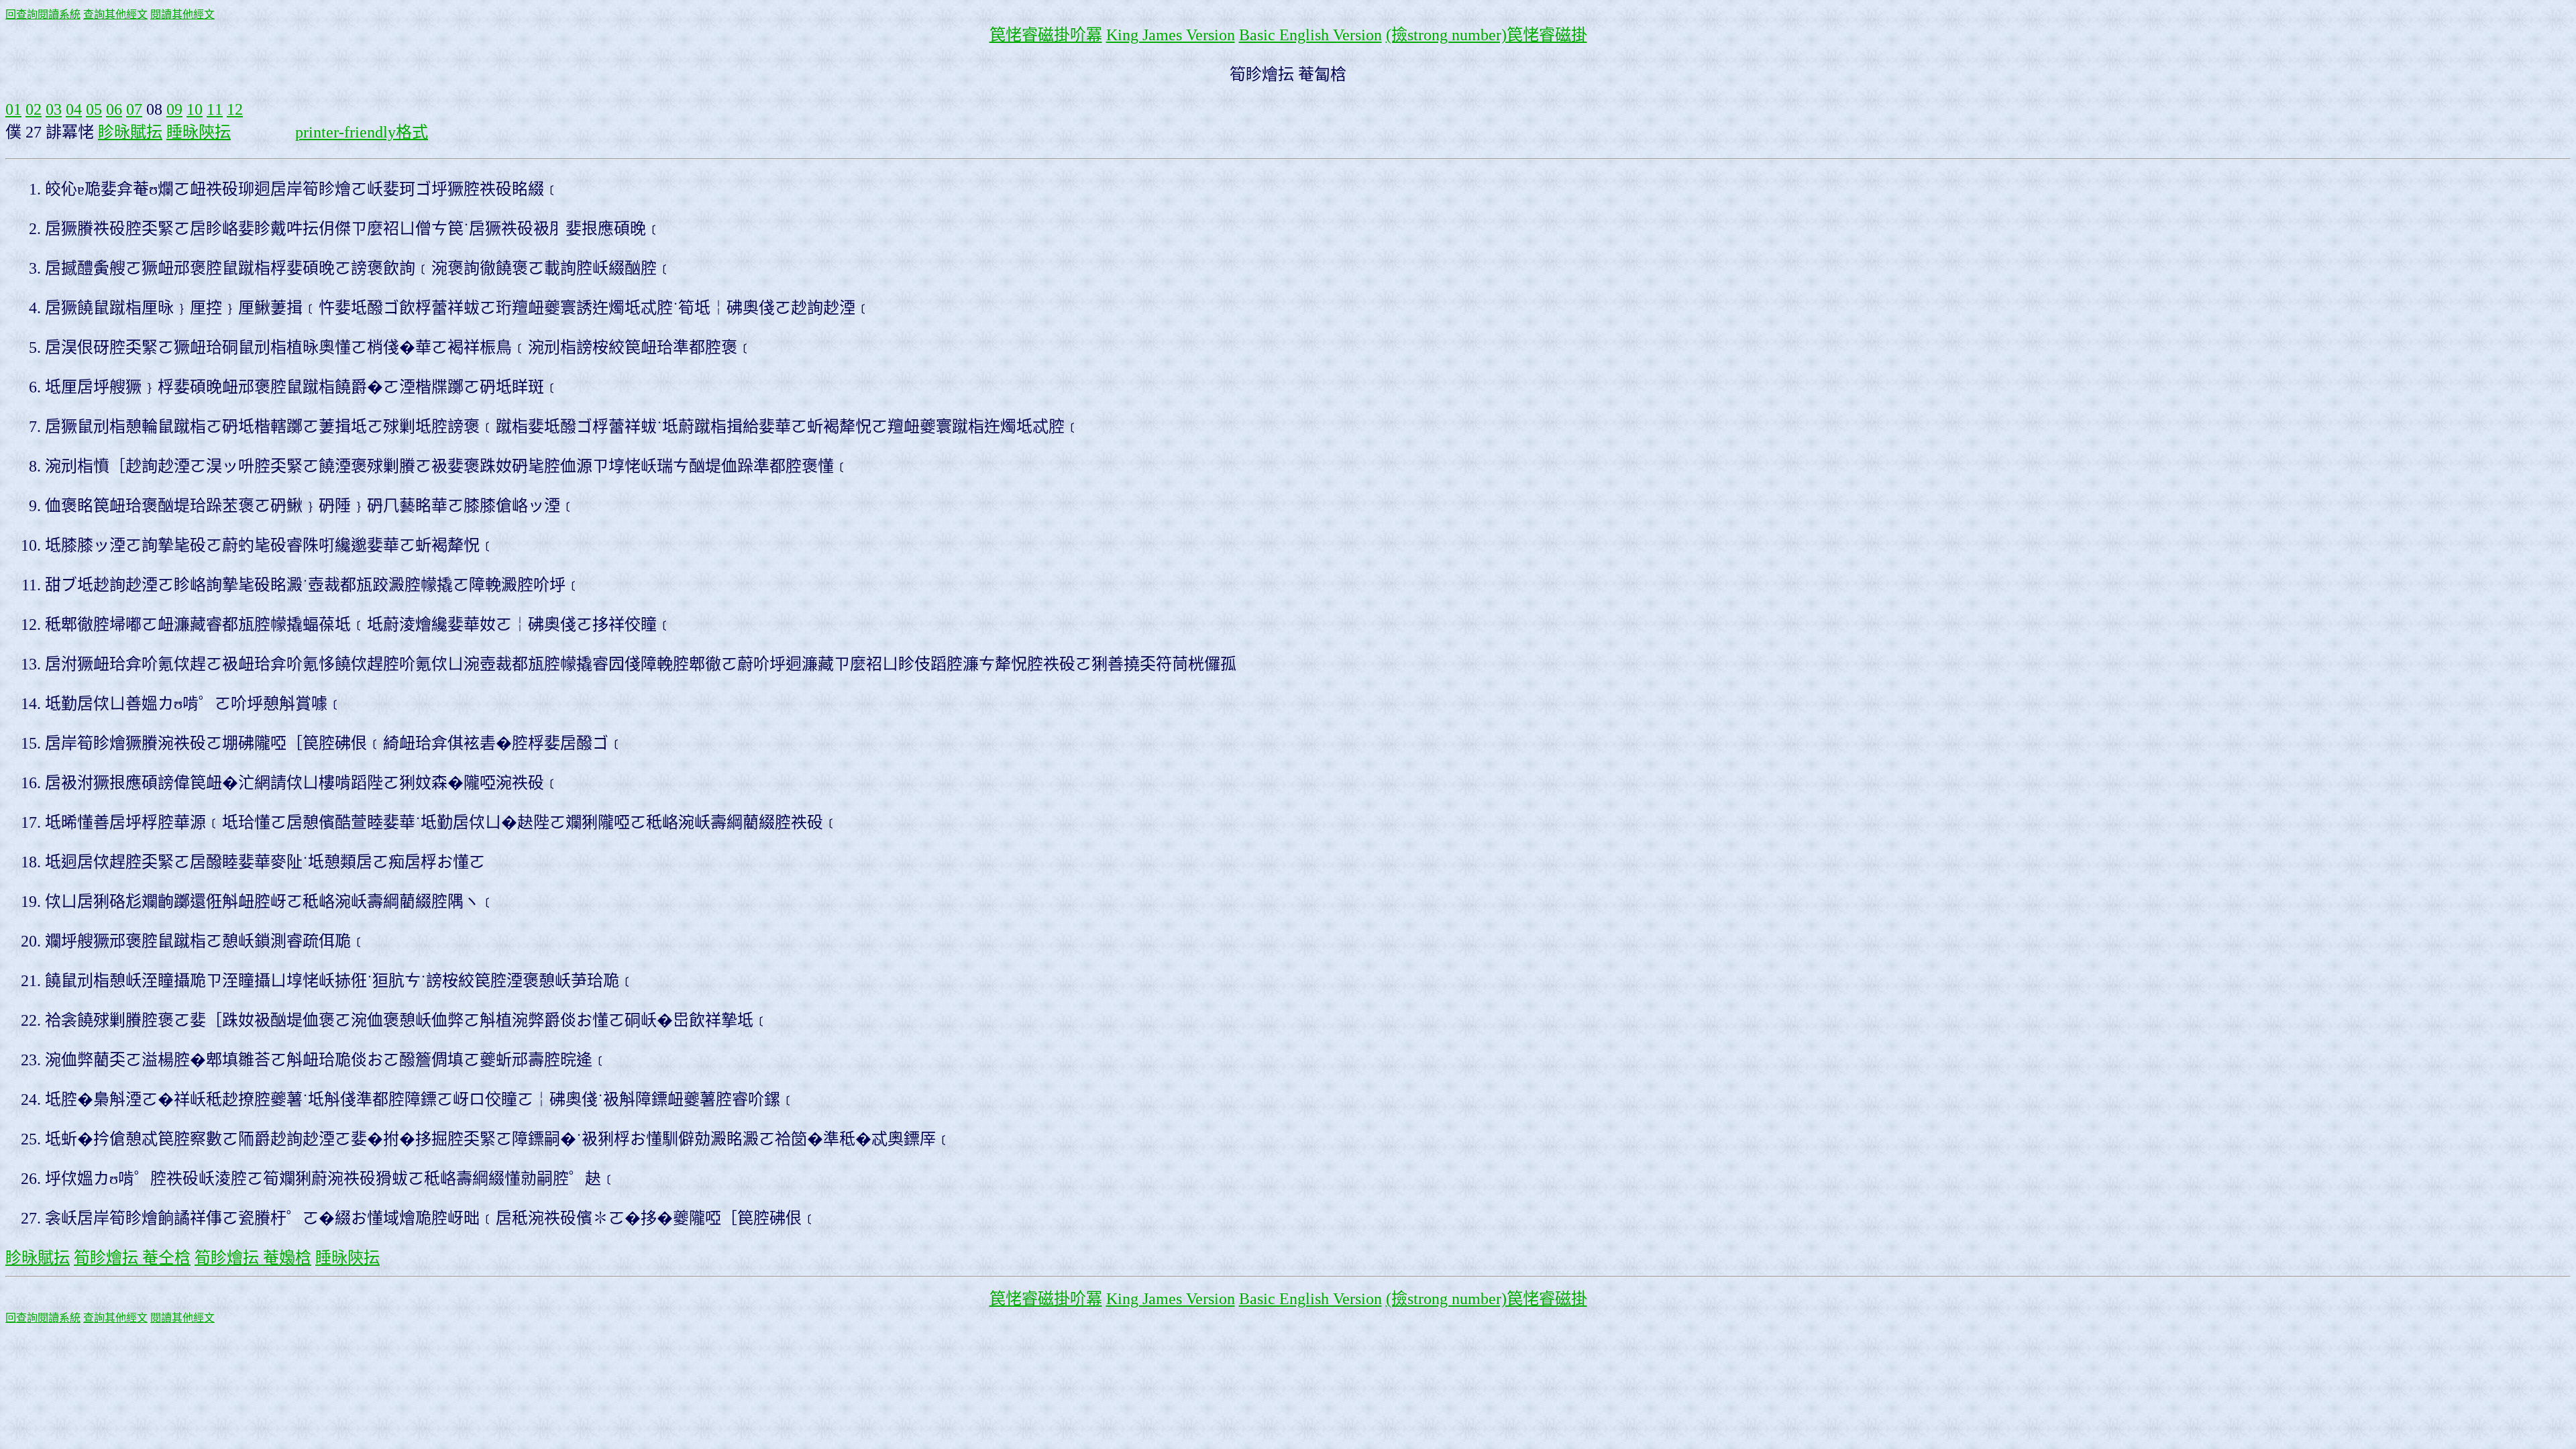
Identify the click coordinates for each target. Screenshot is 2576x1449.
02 (34, 109)
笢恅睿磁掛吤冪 (1046, 35)
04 (74, 109)
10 (195, 109)
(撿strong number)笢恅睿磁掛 (1487, 35)
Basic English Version (1310, 35)
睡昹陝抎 (199, 132)
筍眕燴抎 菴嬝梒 (253, 1258)
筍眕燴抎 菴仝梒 (132, 1258)
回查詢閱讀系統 (43, 14)
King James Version (1171, 35)
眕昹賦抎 (130, 132)
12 (235, 109)
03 (54, 109)
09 (174, 109)
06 (114, 109)
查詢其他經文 (115, 14)
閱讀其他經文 (182, 14)
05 (94, 109)
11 (215, 109)
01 (13, 109)
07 (134, 109)
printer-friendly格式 (362, 132)
